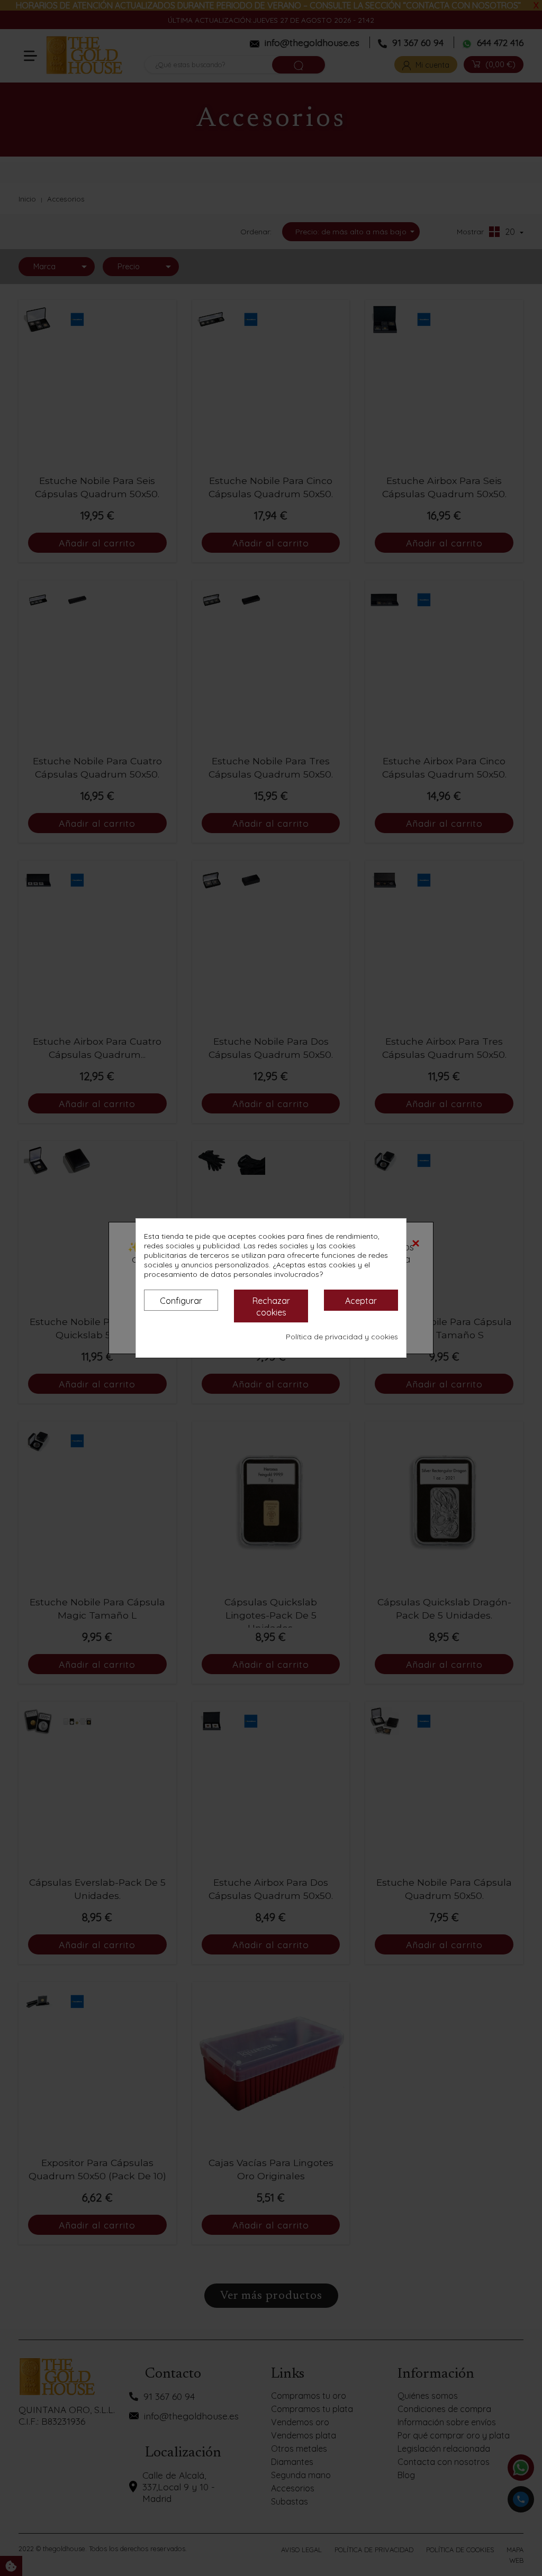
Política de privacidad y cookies (342, 1337)
